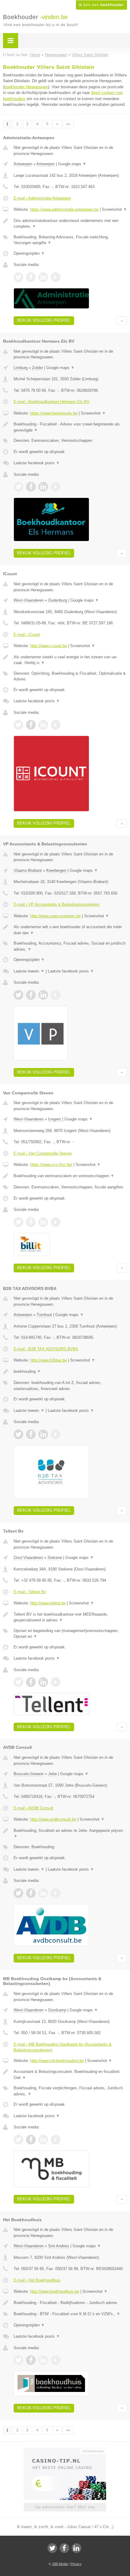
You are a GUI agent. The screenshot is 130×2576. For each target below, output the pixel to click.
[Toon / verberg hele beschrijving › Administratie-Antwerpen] (70, 224)
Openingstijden (29, 253)
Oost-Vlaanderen (28, 1558)
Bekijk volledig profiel (44, 320)
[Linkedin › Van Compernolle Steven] (43, 1222)
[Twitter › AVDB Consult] (18, 1893)
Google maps (72, 164)
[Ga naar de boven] (122, 321)
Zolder (37, 368)
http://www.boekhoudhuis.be (55, 2291)
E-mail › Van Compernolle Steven (43, 1153)
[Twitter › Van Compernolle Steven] (18, 1222)
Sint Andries (59, 2246)
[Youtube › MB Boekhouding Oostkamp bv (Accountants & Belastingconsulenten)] (56, 2140)
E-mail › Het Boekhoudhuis (37, 2280)
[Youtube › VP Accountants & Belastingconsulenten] (56, 995)
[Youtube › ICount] (56, 725)
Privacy (76, 2564)
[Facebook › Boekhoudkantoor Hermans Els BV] (31, 487)
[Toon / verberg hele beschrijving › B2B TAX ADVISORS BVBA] (70, 1372)
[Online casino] (65, 2450)
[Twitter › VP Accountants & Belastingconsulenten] (18, 995)
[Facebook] (64, 2548)
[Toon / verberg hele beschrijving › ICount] (70, 660)
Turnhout (44, 1315)
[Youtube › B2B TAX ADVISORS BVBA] (56, 1434)
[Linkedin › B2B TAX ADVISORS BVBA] (43, 1434)
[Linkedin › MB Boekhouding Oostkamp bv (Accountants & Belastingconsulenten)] (43, 2140)
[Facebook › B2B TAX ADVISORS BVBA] (31, 1434)
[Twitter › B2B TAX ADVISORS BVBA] (18, 1434)
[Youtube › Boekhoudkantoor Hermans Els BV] (56, 487)
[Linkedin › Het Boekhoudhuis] (43, 2360)
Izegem (55, 1119)
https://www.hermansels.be (54, 413)
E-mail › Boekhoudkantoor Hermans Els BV (52, 402)
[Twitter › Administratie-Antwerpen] (18, 277)
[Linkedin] (76, 2548)
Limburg (21, 368)
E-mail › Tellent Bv (30, 1592)
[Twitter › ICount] (18, 725)
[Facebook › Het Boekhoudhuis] (31, 2360)
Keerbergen (56, 870)
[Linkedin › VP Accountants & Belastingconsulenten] (43, 995)
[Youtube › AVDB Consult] (56, 1893)
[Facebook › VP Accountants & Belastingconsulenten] (31, 995)
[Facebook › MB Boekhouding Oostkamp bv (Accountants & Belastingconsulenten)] (31, 2140)
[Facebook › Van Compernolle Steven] (31, 1222)
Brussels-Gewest (29, 1774)
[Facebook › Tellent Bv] (31, 1682)
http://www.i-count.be (49, 646)
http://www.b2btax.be (49, 1360)
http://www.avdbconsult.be (53, 1819)
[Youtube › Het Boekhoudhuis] (56, 2360)
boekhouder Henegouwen (26, 87)
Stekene (55, 1558)
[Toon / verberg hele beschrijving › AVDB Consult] (70, 1834)
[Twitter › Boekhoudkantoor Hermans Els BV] (18, 487)
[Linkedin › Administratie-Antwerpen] (43, 277)
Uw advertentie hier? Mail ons (65, 2507)
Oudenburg (58, 600)
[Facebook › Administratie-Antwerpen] (31, 277)
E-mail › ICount (27, 635)
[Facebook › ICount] (31, 725)
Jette (52, 1774)
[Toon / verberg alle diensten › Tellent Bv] (70, 1634)
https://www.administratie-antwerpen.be (64, 209)
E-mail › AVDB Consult (33, 1808)
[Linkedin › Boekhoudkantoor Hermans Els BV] (43, 487)
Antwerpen (23, 164)
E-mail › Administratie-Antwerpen (42, 198)
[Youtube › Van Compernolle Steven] (56, 1222)
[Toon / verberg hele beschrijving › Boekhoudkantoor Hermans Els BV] (70, 427)
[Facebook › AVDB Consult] (31, 1893)
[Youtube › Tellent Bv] (56, 1682)
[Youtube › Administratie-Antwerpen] (56, 277)
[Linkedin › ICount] (43, 725)
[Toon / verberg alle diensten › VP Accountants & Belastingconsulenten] (70, 946)
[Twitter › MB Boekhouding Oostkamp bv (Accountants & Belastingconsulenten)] (18, 2140)
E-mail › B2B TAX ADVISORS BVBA (46, 1349)
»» (68, 124)
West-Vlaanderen (29, 600)
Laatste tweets (29, 971)
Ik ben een (101, 5)
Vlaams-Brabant (28, 870)
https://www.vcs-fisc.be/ (51, 1165)
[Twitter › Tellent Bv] (18, 1682)
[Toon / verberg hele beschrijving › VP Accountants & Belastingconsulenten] (70, 930)
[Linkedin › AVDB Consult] (43, 1893)
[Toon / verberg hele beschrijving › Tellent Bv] (70, 1617)
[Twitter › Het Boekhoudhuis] (18, 2360)
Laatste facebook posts (37, 463)
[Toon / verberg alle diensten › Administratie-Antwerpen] (70, 240)
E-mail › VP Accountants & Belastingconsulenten (57, 904)
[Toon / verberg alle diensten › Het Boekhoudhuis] (70, 2314)
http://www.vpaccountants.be (55, 916)
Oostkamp (57, 2010)
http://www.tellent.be (48, 1603)
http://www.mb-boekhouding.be (57, 2061)
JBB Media (60, 2564)
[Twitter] (52, 2548)
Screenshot (114, 209)
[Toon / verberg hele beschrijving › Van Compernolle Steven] (70, 1176)
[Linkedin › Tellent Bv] (43, 1682)
